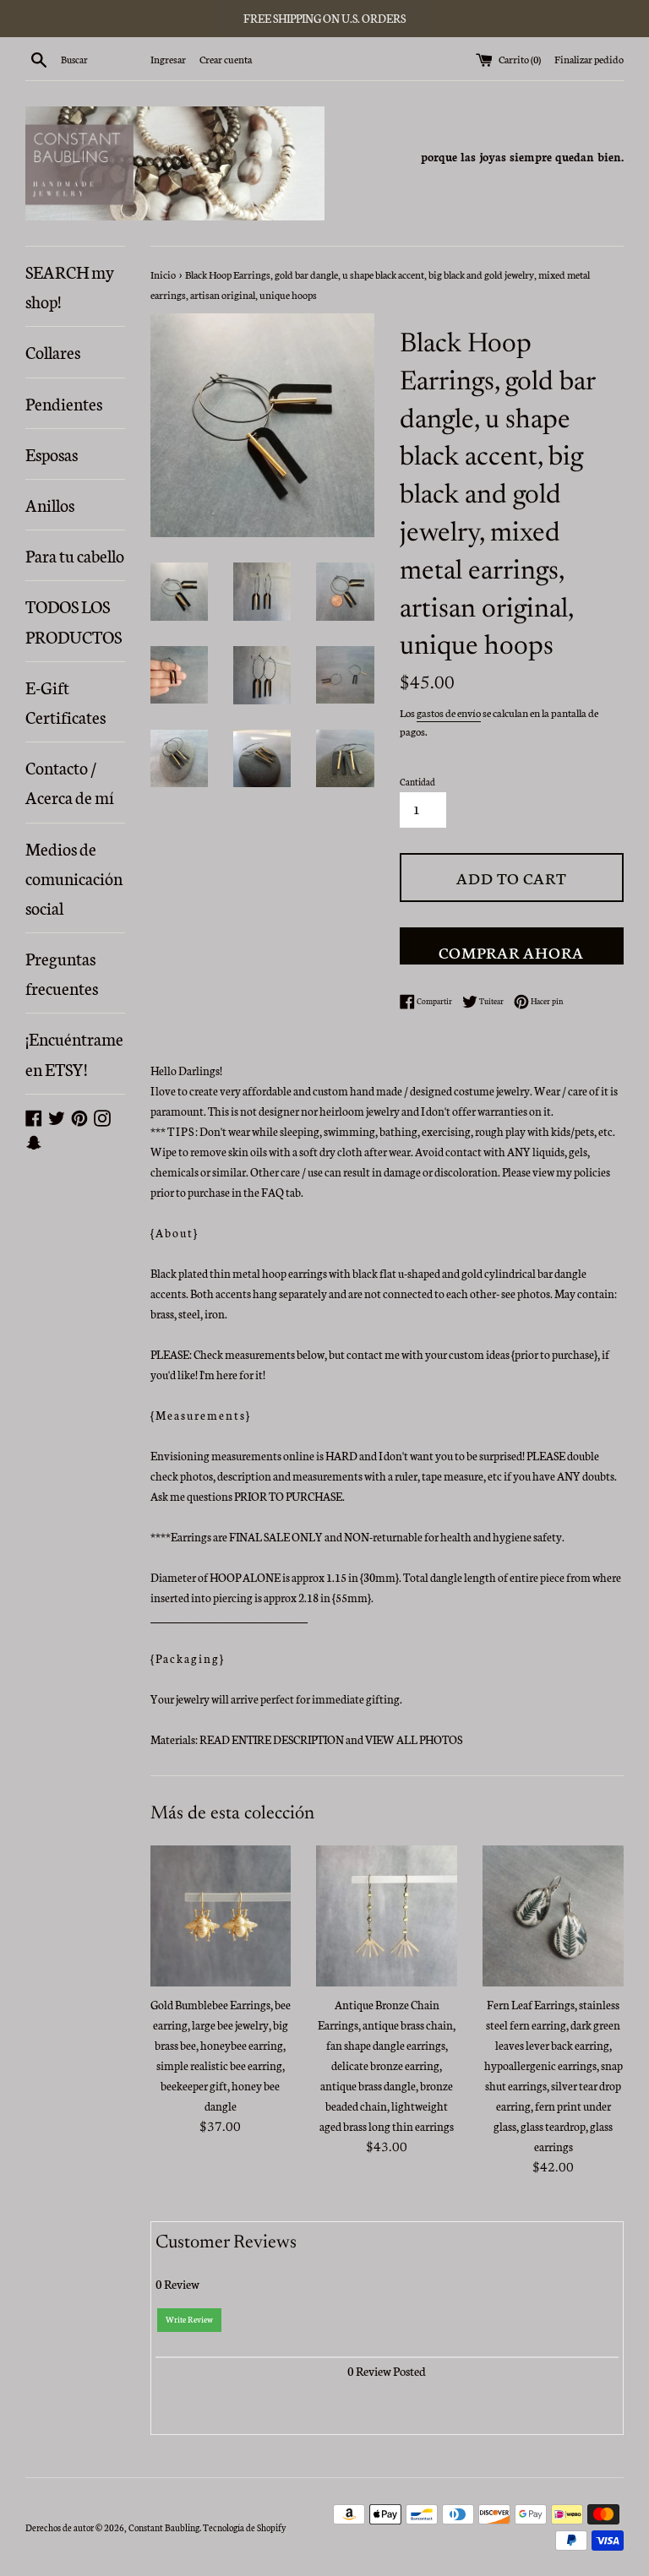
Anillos (50, 504)
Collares (53, 351)
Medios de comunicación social (74, 878)
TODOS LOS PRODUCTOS (74, 620)
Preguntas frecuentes (62, 973)
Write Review (189, 2319)
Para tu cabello (75, 555)
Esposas (52, 454)
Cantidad (417, 782)
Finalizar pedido (589, 59)
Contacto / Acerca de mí (70, 782)
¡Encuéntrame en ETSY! (74, 1053)
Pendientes (64, 403)
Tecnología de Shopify (244, 2527)
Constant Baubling (164, 2527)
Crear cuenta (226, 59)
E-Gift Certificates (65, 701)
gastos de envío (449, 712)
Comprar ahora (511, 951)
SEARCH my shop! (70, 286)
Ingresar (168, 59)
